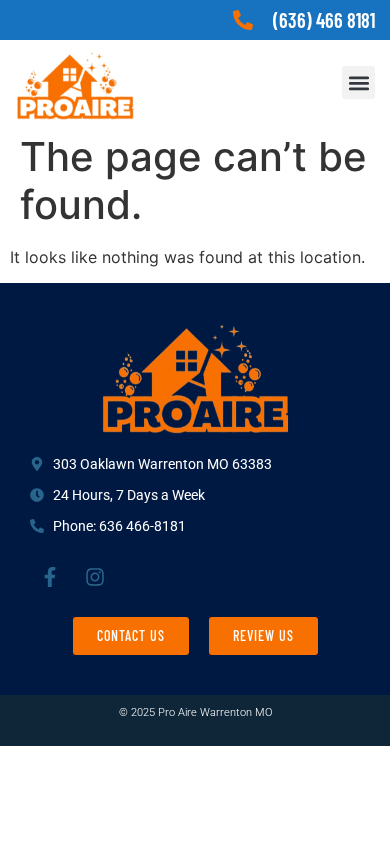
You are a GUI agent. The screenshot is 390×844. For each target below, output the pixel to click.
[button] (358, 82)
